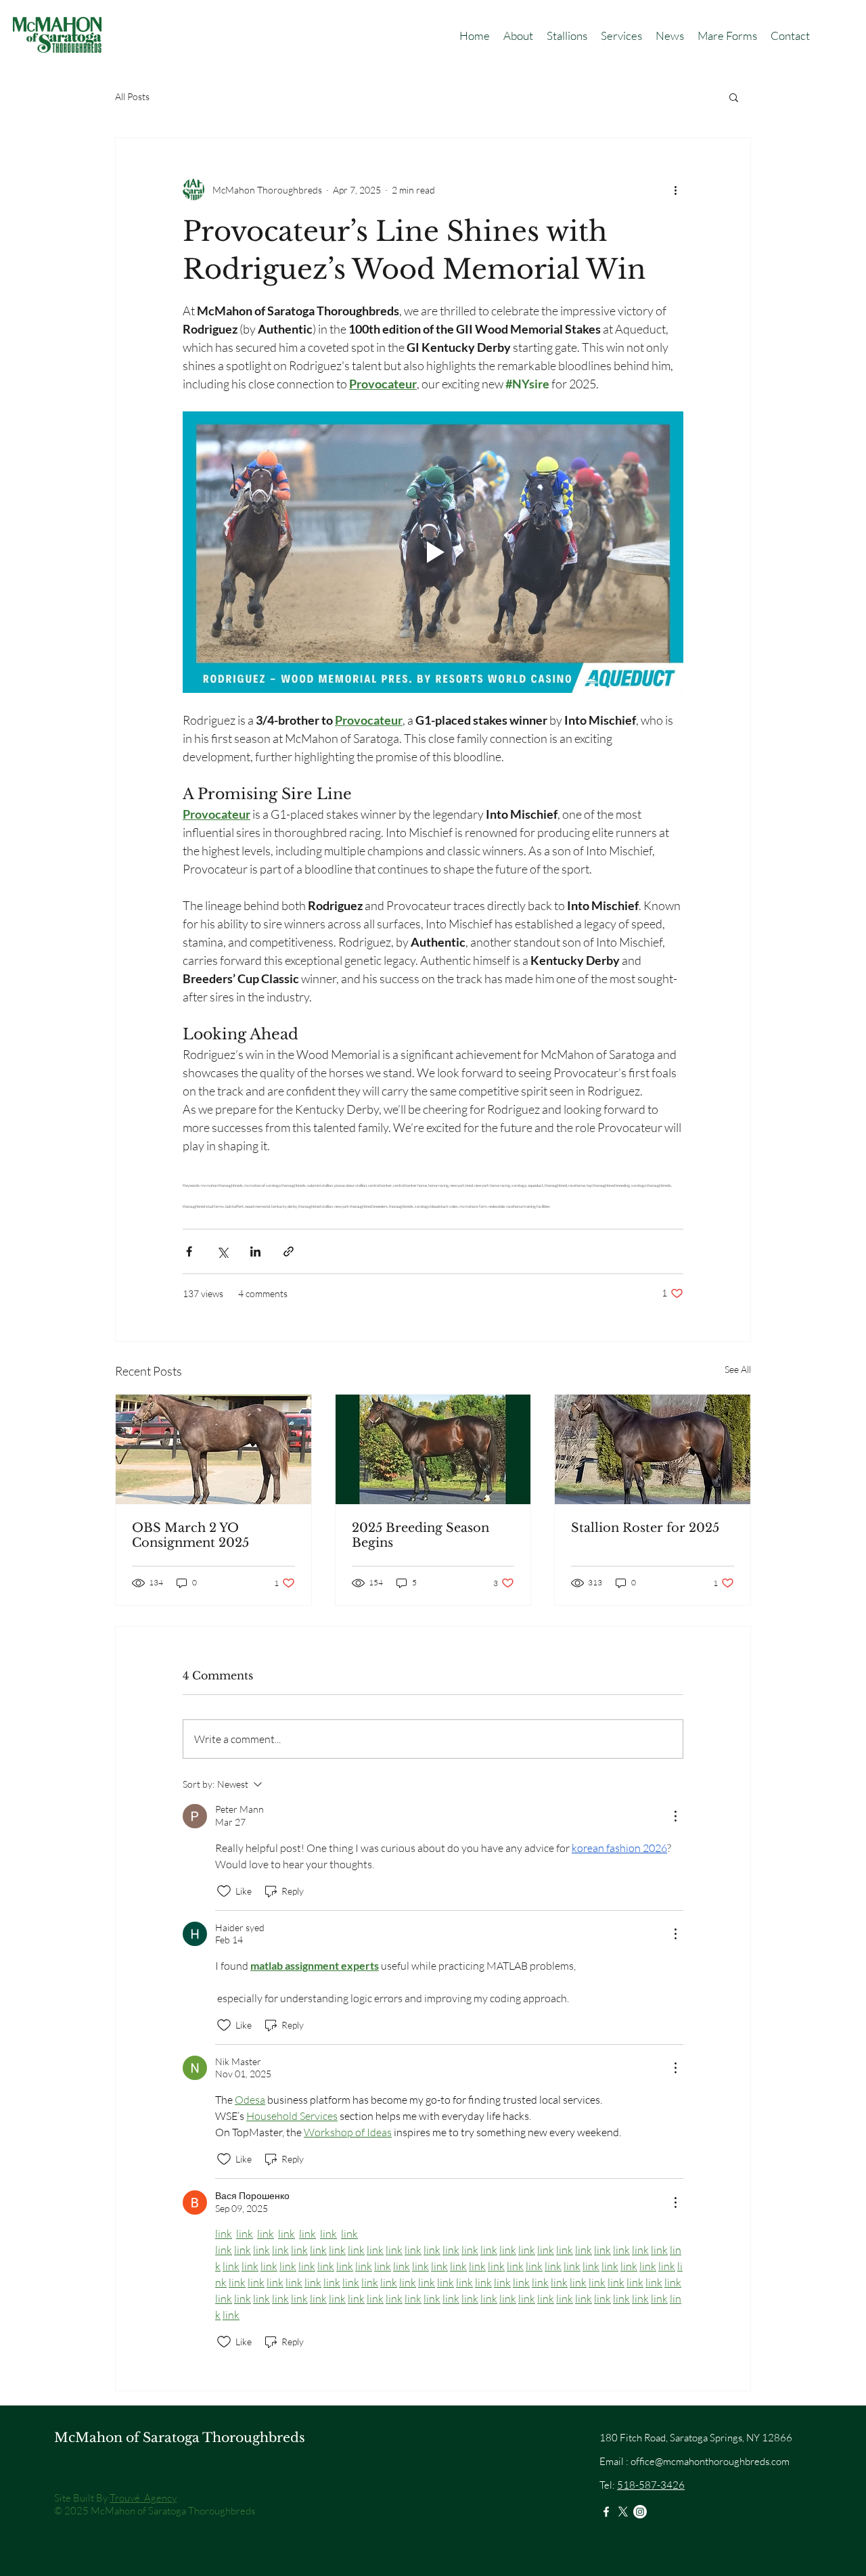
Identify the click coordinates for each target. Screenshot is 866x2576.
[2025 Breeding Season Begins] (433, 1449)
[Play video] (433, 552)
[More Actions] (675, 1816)
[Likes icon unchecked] (224, 1891)
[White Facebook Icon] (606, 2512)
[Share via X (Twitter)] (222, 1251)
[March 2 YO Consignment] (213, 1449)
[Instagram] (640, 2512)
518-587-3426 (651, 2485)
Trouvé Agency (143, 2498)
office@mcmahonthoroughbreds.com (710, 2461)
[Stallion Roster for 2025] (653, 1449)
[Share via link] (289, 1251)
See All (738, 1369)
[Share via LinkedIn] (255, 1251)
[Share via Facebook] (189, 1251)
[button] (567, 36)
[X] (623, 2512)
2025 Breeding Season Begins (420, 1535)
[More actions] (675, 189)
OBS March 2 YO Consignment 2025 (190, 1535)
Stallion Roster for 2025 (645, 1528)
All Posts (132, 96)
